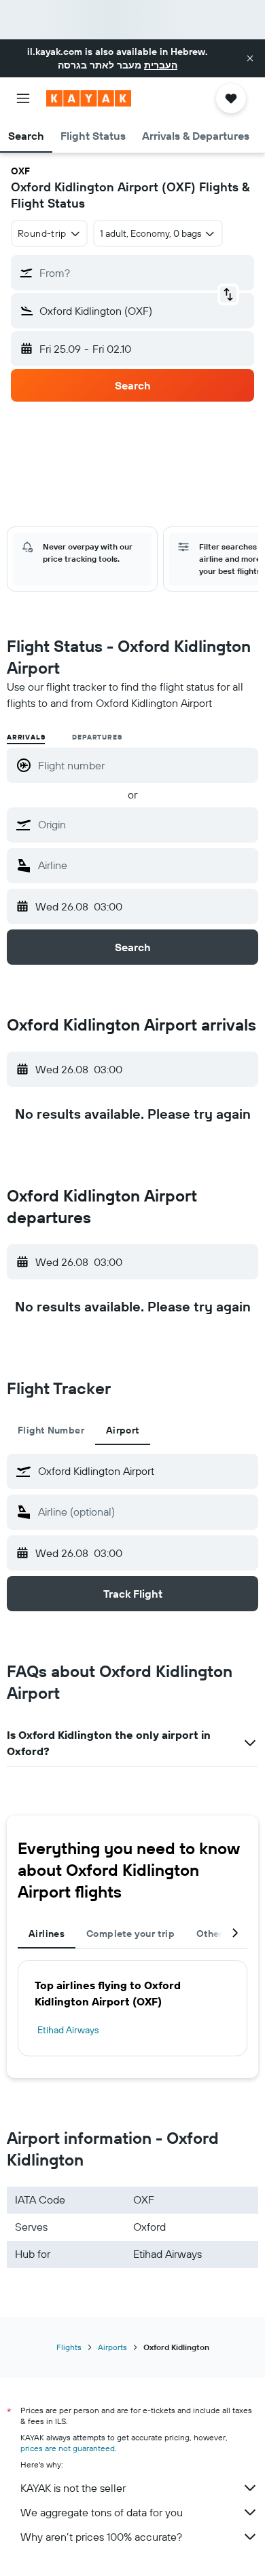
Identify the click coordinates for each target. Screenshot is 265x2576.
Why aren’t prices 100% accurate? (101, 2537)
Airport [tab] (123, 1430)
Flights (69, 2347)
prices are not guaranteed (68, 2448)
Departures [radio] (97, 737)
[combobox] (145, 824)
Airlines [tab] (47, 1934)
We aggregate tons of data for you (102, 2512)
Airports (112, 2347)
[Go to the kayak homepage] (89, 98)
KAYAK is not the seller (73, 2488)
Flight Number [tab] (51, 1430)
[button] (250, 58)
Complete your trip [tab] (130, 1934)
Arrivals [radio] (26, 737)
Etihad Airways (68, 2030)
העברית (161, 65)
